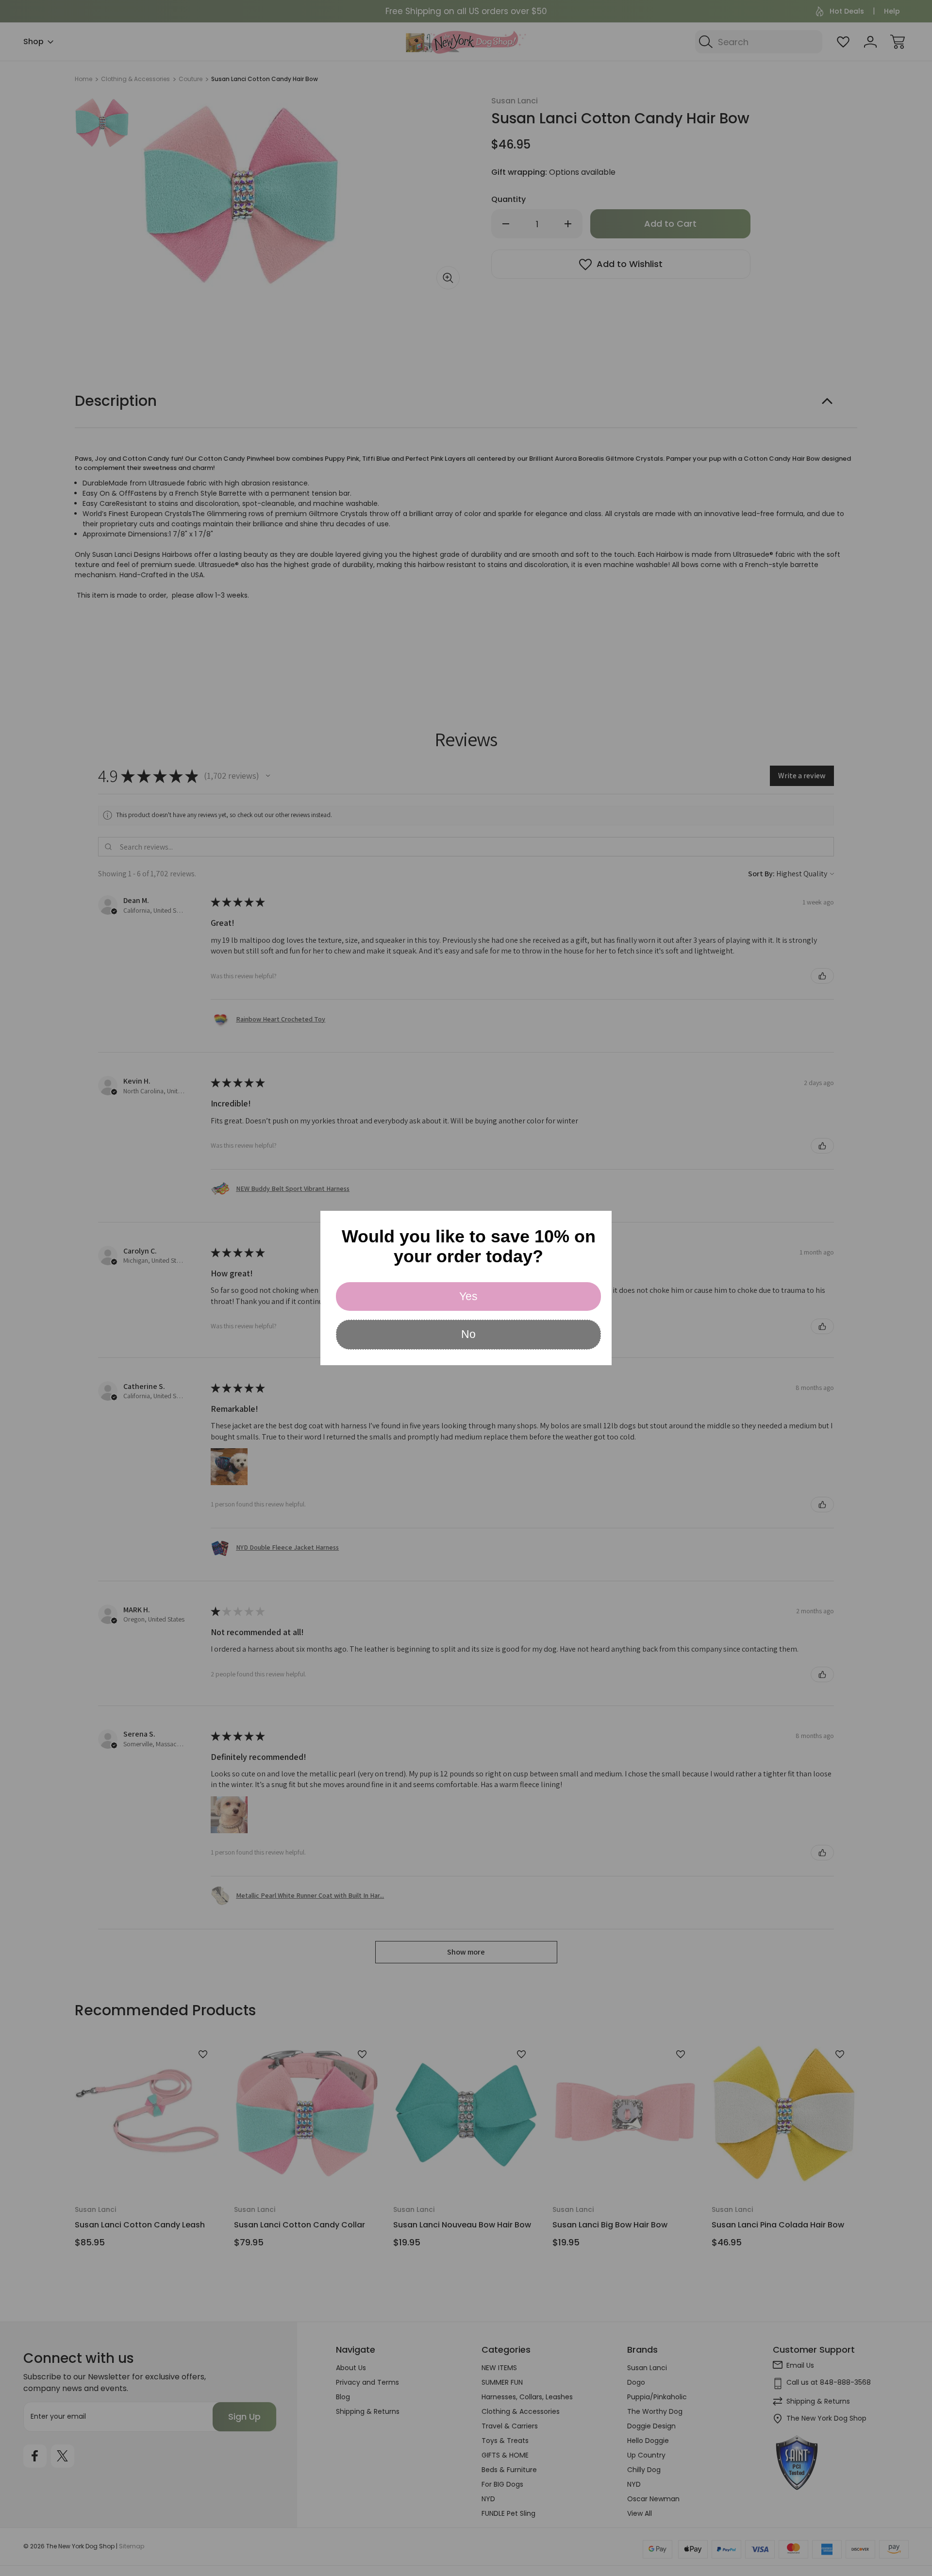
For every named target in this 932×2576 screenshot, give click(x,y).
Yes (468, 1296)
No (468, 1334)
